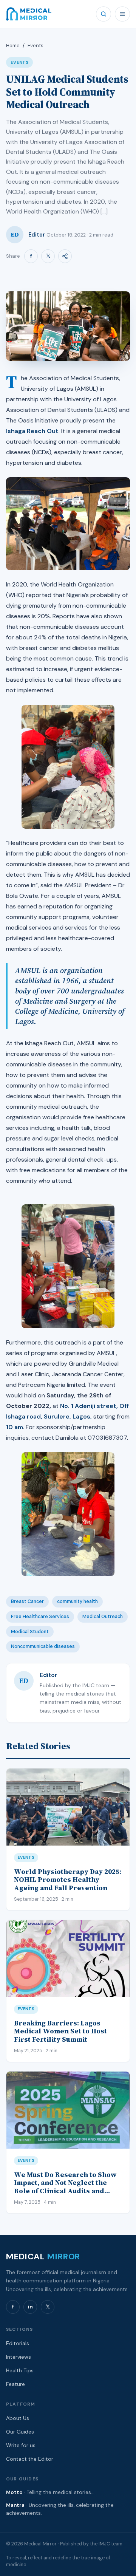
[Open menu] (122, 14)
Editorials (18, 2343)
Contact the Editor (30, 2459)
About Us (18, 2418)
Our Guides (20, 2432)
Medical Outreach (103, 1617)
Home (13, 46)
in (30, 2307)
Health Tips (20, 2370)
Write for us (21, 2445)
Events (36, 46)
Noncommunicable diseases (43, 1646)
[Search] (104, 14)
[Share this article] (65, 256)
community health (77, 1601)
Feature (15, 2384)
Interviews (19, 2357)
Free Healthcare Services (40, 1617)
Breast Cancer (27, 1601)
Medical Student (30, 1632)
